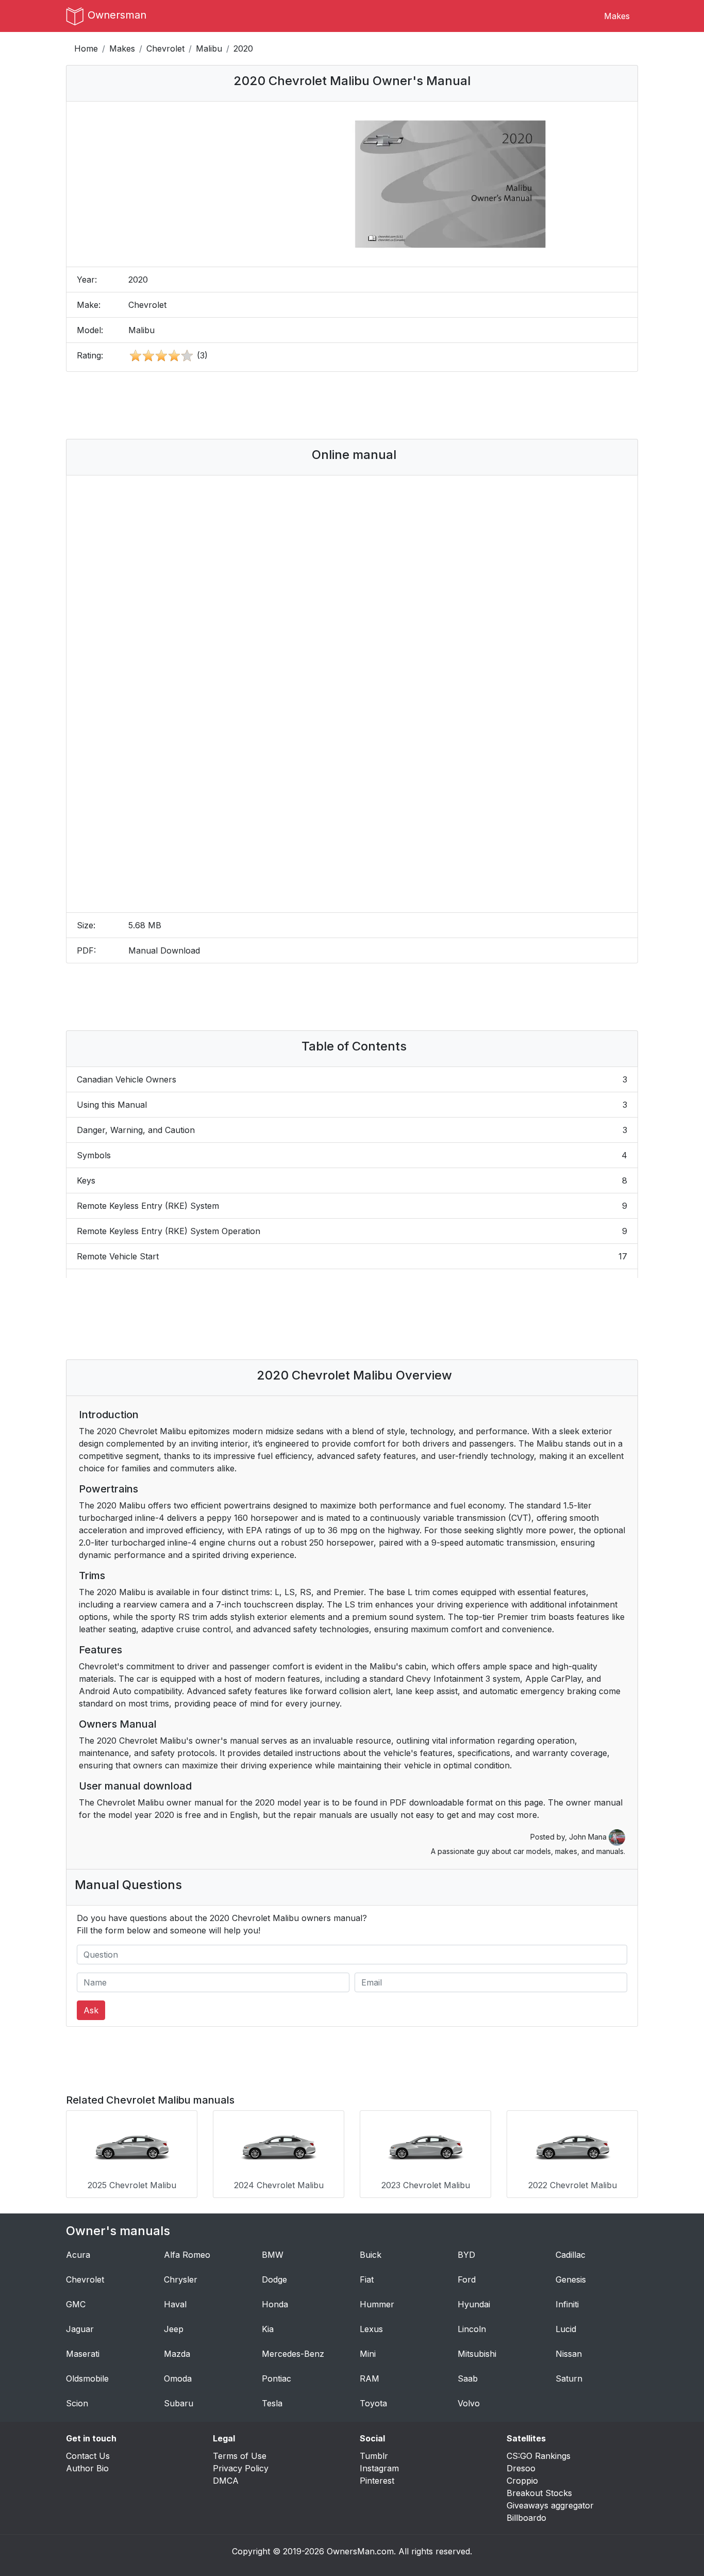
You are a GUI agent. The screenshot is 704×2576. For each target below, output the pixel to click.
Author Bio (87, 2468)
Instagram (379, 2468)
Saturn (569, 2378)
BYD (466, 2255)
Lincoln (472, 2329)
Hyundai (474, 2304)
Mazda (177, 2354)
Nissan (569, 2354)
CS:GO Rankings (539, 2456)
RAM (370, 2378)
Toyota (373, 2403)
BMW (273, 2255)
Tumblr (374, 2456)
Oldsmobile (87, 2378)
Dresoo (521, 2468)
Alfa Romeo (187, 2255)
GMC (76, 2304)
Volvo (469, 2403)
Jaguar (80, 2329)
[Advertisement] (352, 405)
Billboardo (526, 2518)
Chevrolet (165, 48)
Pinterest (377, 2481)
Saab (468, 2378)
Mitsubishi (477, 2354)
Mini (368, 2354)
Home (86, 48)
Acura (78, 2255)
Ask (91, 2010)
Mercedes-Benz (293, 2354)
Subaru (179, 2403)
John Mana (589, 1837)
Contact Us (88, 2456)
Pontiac (276, 2378)
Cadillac (571, 2255)
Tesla (272, 2403)
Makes (617, 16)
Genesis (571, 2279)
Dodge (274, 2279)
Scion (77, 2403)
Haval (175, 2304)
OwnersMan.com (360, 2551)
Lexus (371, 2329)
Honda (275, 2304)
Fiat (367, 2279)
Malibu (209, 48)
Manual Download (164, 950)
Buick (371, 2255)
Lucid (566, 2329)
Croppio (522, 2481)
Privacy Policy (241, 2468)
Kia (268, 2329)
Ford (467, 2279)
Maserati (83, 2354)
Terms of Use (240, 2456)
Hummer (377, 2304)
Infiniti (567, 2304)
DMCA (226, 2481)
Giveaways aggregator (550, 2505)
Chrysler (181, 2279)
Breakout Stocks (539, 2493)
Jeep (174, 2329)
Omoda (178, 2378)
